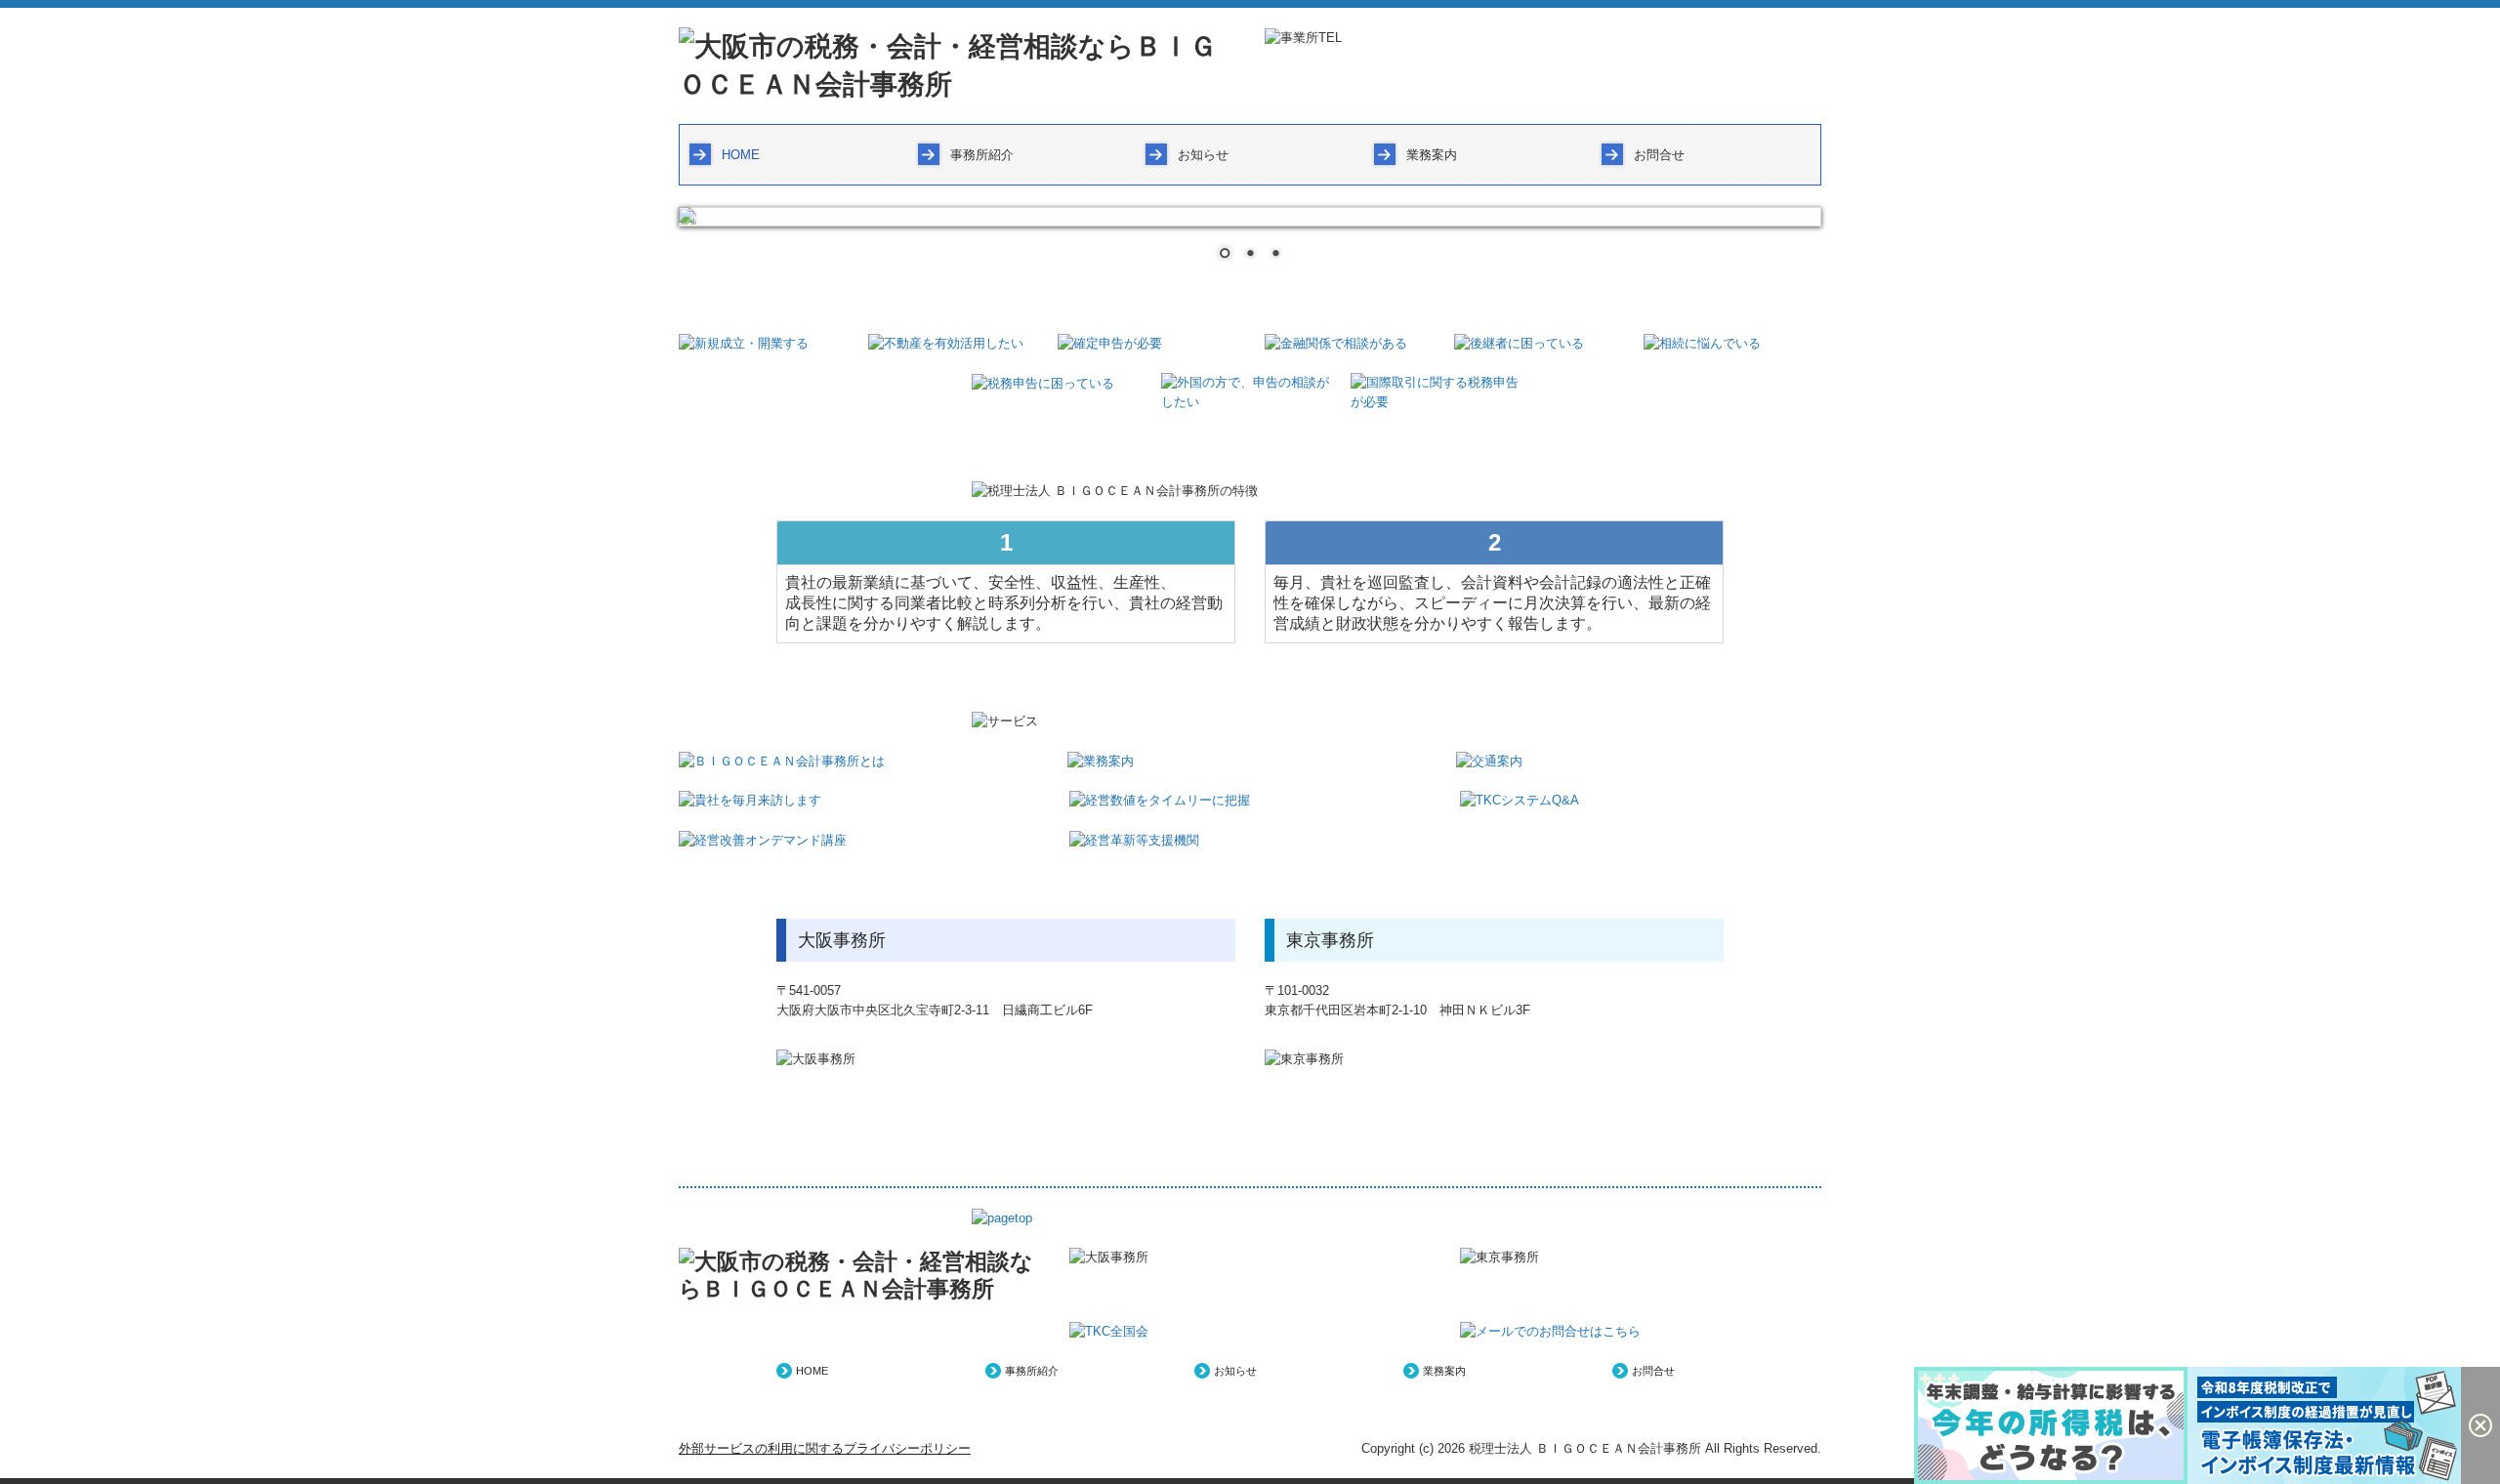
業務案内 (1432, 155)
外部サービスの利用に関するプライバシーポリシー (825, 1448)
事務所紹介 (982, 155)
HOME (741, 155)
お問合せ (1659, 155)
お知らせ (1203, 155)
